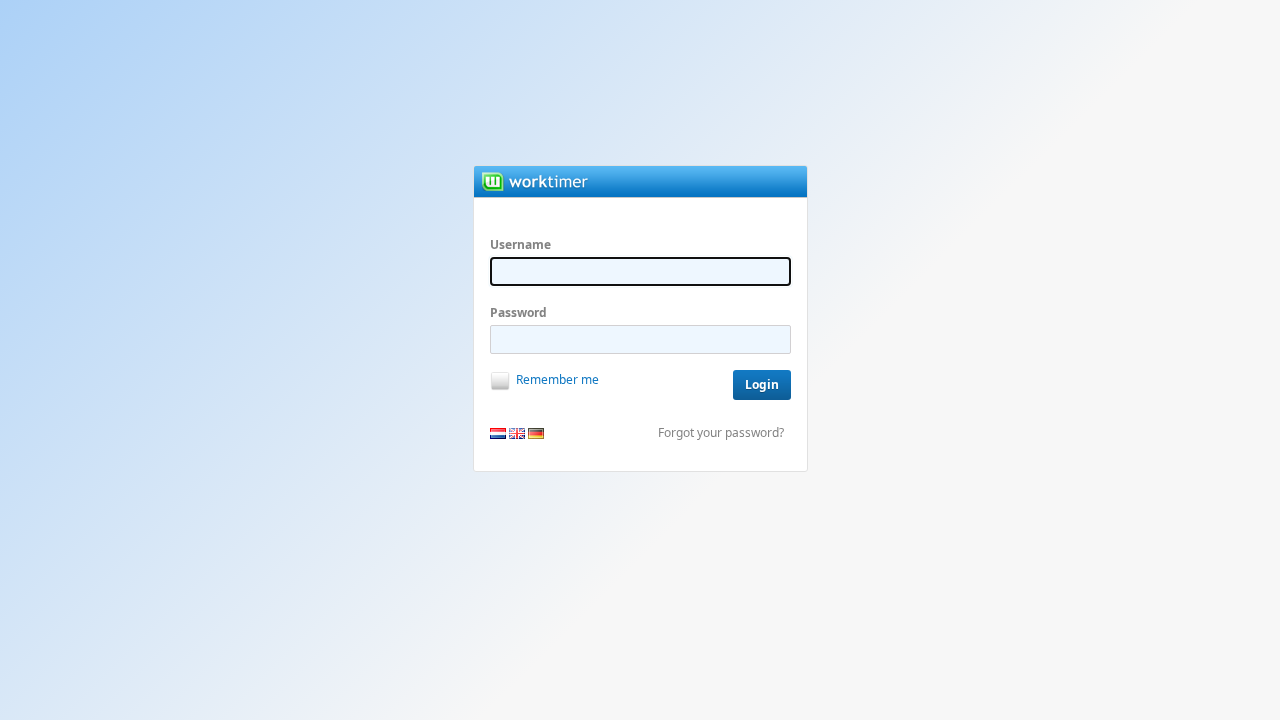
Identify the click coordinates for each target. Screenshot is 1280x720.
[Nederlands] (498, 433)
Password (518, 312)
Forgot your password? (721, 432)
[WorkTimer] (567, 181)
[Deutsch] (536, 433)
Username (520, 244)
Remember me (557, 379)
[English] (517, 433)
